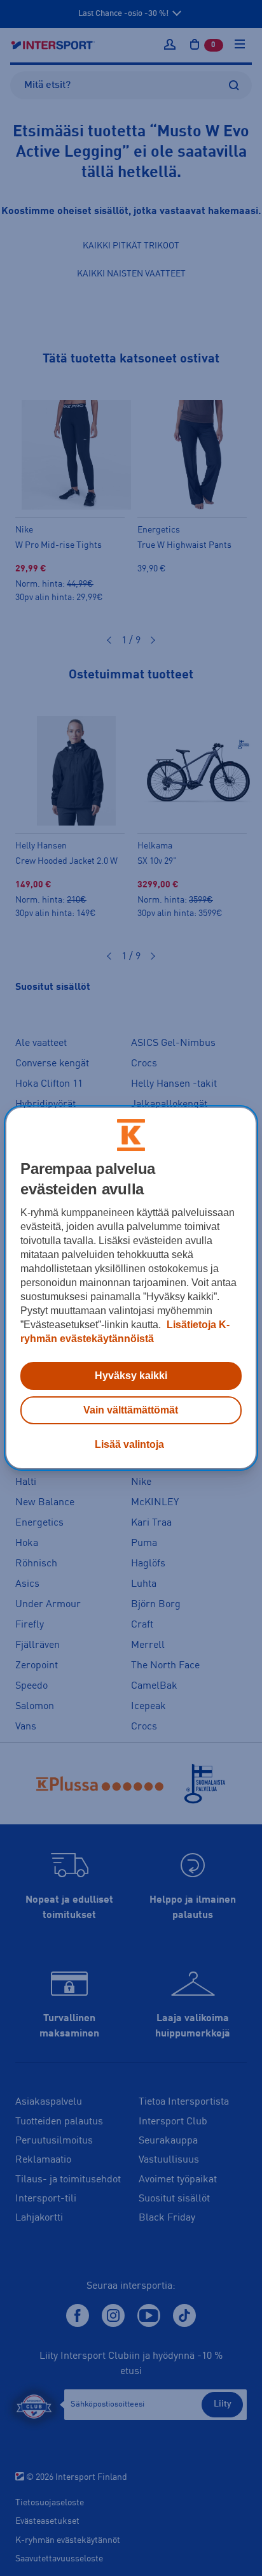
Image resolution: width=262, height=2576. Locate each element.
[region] (131, 1288)
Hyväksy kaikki (131, 1376)
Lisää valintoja (129, 1444)
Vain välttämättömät (131, 1410)
